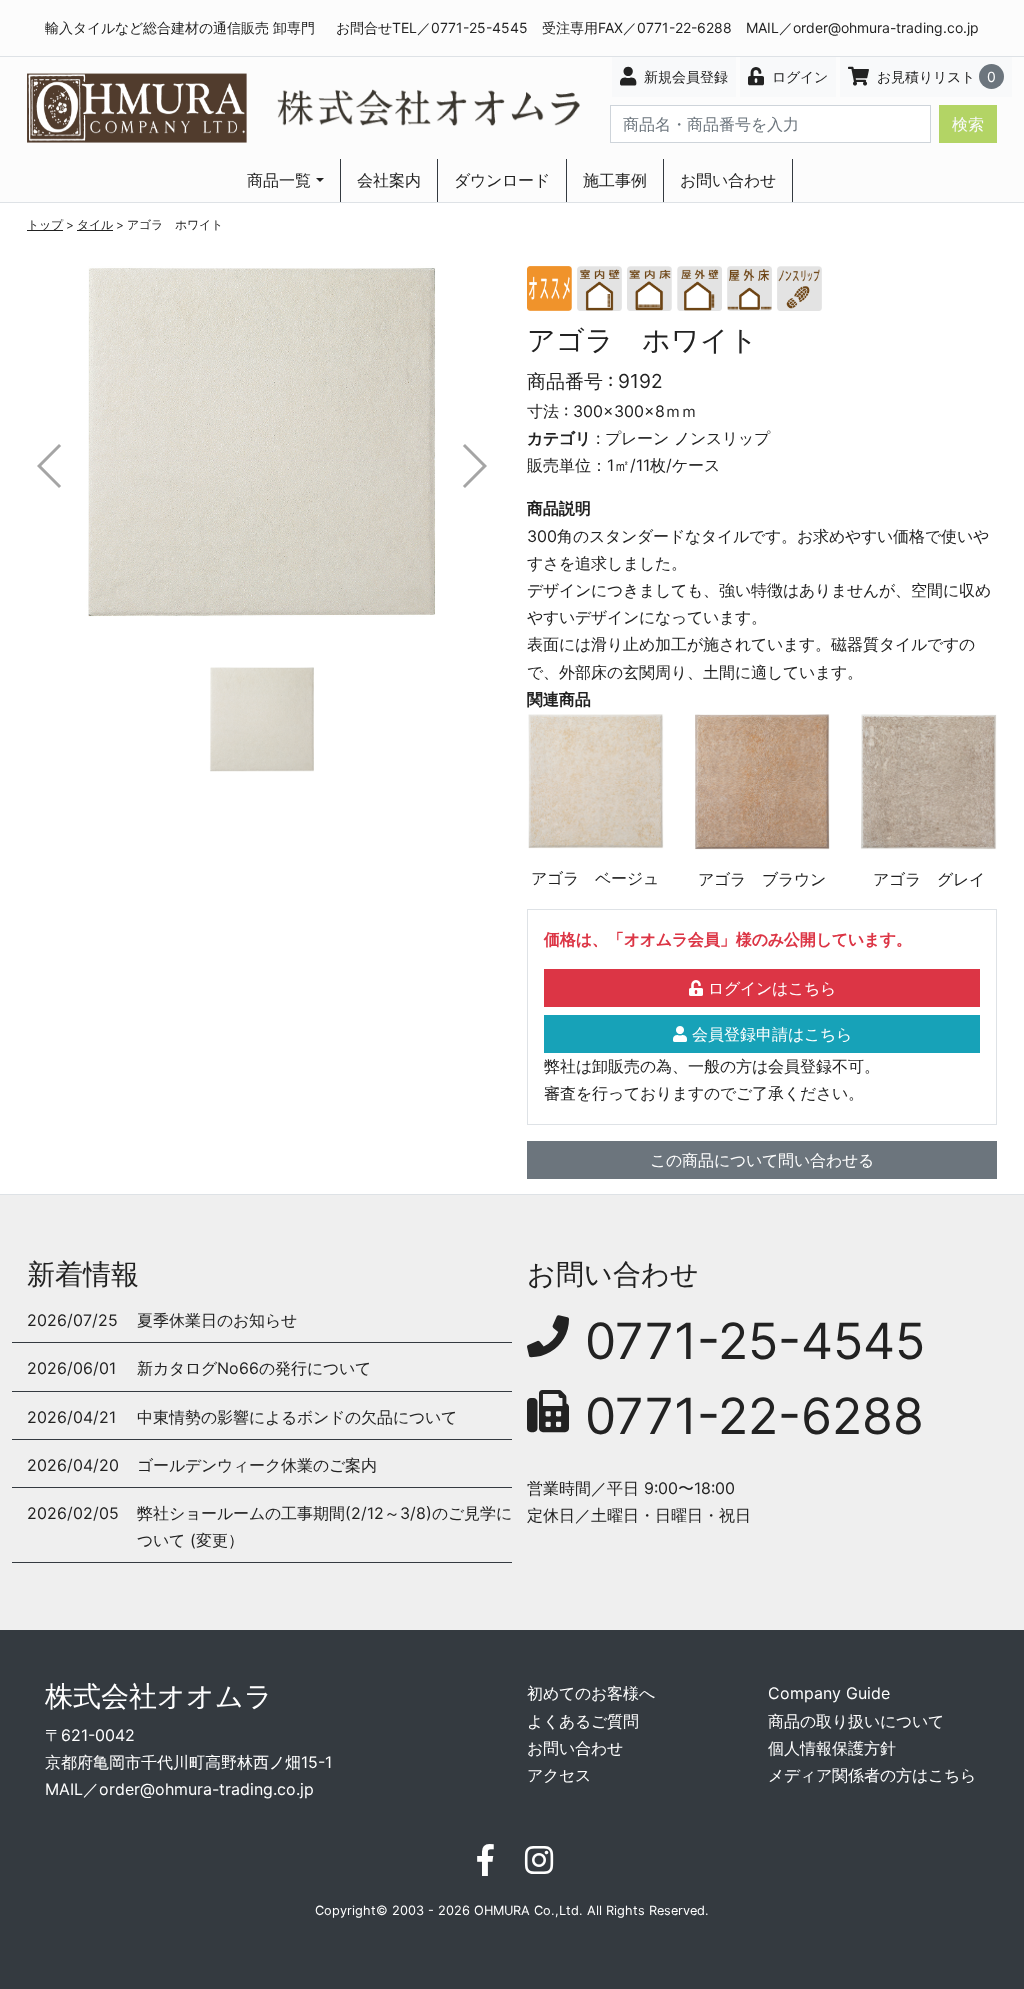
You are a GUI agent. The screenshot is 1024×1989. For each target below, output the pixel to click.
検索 (968, 124)
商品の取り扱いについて (856, 1721)
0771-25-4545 (755, 1341)
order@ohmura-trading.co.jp (886, 27)
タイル (95, 224)
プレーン (637, 438)
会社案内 (389, 180)
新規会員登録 (684, 76)
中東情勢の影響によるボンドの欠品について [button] (297, 1417)
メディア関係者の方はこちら (872, 1775)
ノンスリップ (722, 438)
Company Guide (829, 1693)
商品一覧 (279, 180)
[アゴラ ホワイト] (262, 441)
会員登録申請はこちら (769, 1034)
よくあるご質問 (583, 1721)
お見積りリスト (934, 76)
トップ (45, 224)
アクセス (559, 1775)
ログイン (798, 76)
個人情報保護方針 (832, 1748)
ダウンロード (502, 180)
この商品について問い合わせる (762, 1160)
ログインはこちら (769, 988)
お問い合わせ (728, 180)
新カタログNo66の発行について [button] (254, 1368)
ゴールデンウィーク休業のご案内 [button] (257, 1465)
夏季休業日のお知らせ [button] (217, 1320)
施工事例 (615, 180)
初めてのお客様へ (591, 1693)
